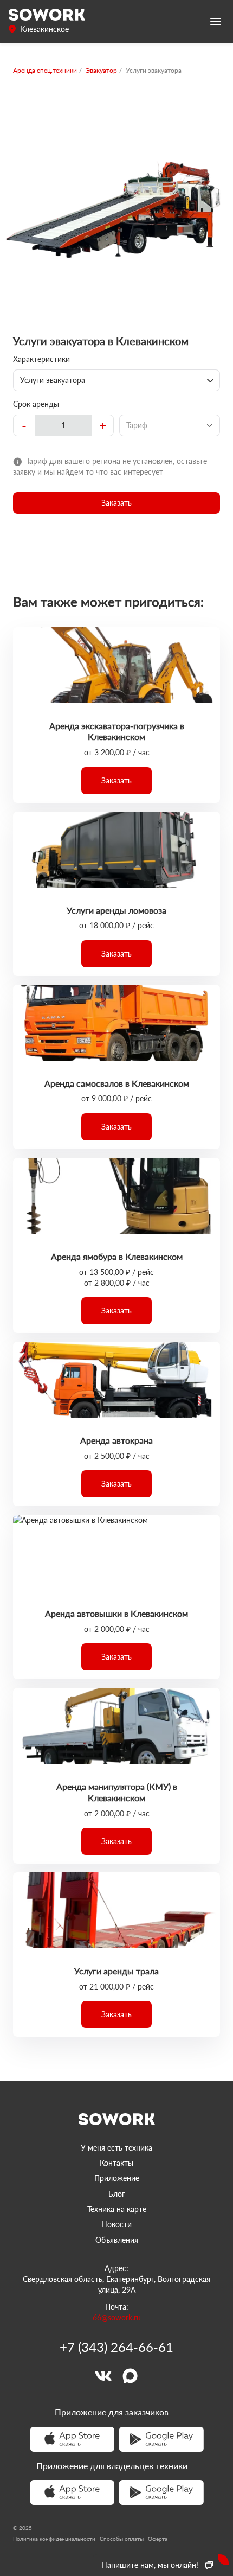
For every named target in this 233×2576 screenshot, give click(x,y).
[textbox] (63, 425)
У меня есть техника (116, 2148)
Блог (117, 2194)
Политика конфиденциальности (54, 2539)
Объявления (117, 2240)
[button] (116, 503)
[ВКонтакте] (103, 2376)
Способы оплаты (122, 2539)
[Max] (130, 2376)
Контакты (116, 2163)
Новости (116, 2224)
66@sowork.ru (117, 2317)
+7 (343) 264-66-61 (116, 2347)
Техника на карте (117, 2209)
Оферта (158, 2539)
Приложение (117, 2178)
